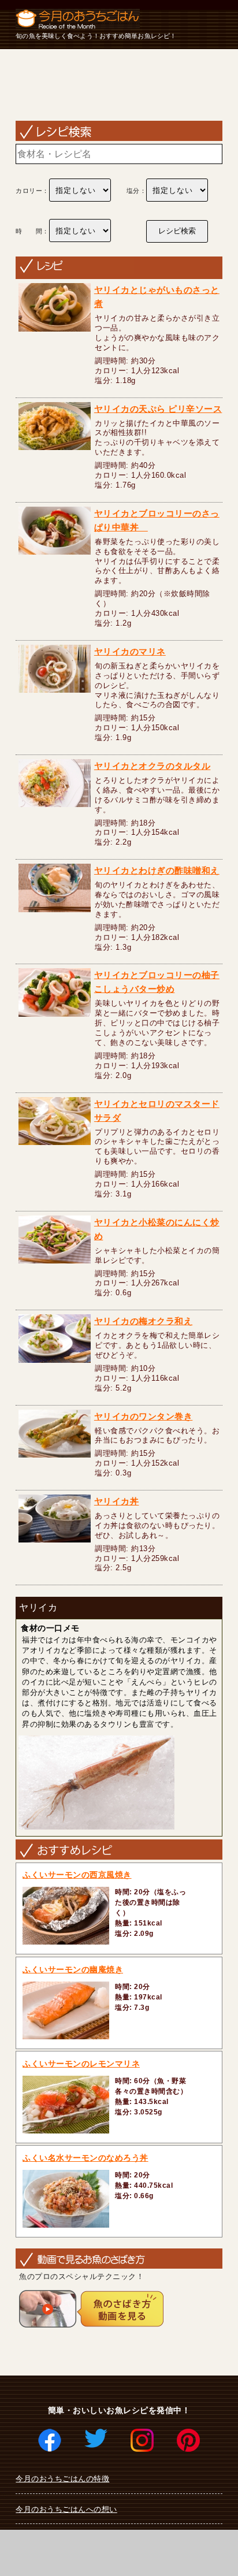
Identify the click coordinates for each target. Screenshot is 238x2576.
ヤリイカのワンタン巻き (144, 1416)
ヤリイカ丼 (117, 1501)
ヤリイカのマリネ (130, 651)
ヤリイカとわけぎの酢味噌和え (157, 870)
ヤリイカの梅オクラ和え (144, 1321)
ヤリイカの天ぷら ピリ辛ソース (158, 409)
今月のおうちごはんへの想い (66, 2509)
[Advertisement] (119, 85)
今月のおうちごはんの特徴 (62, 2479)
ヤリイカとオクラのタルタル (153, 766)
